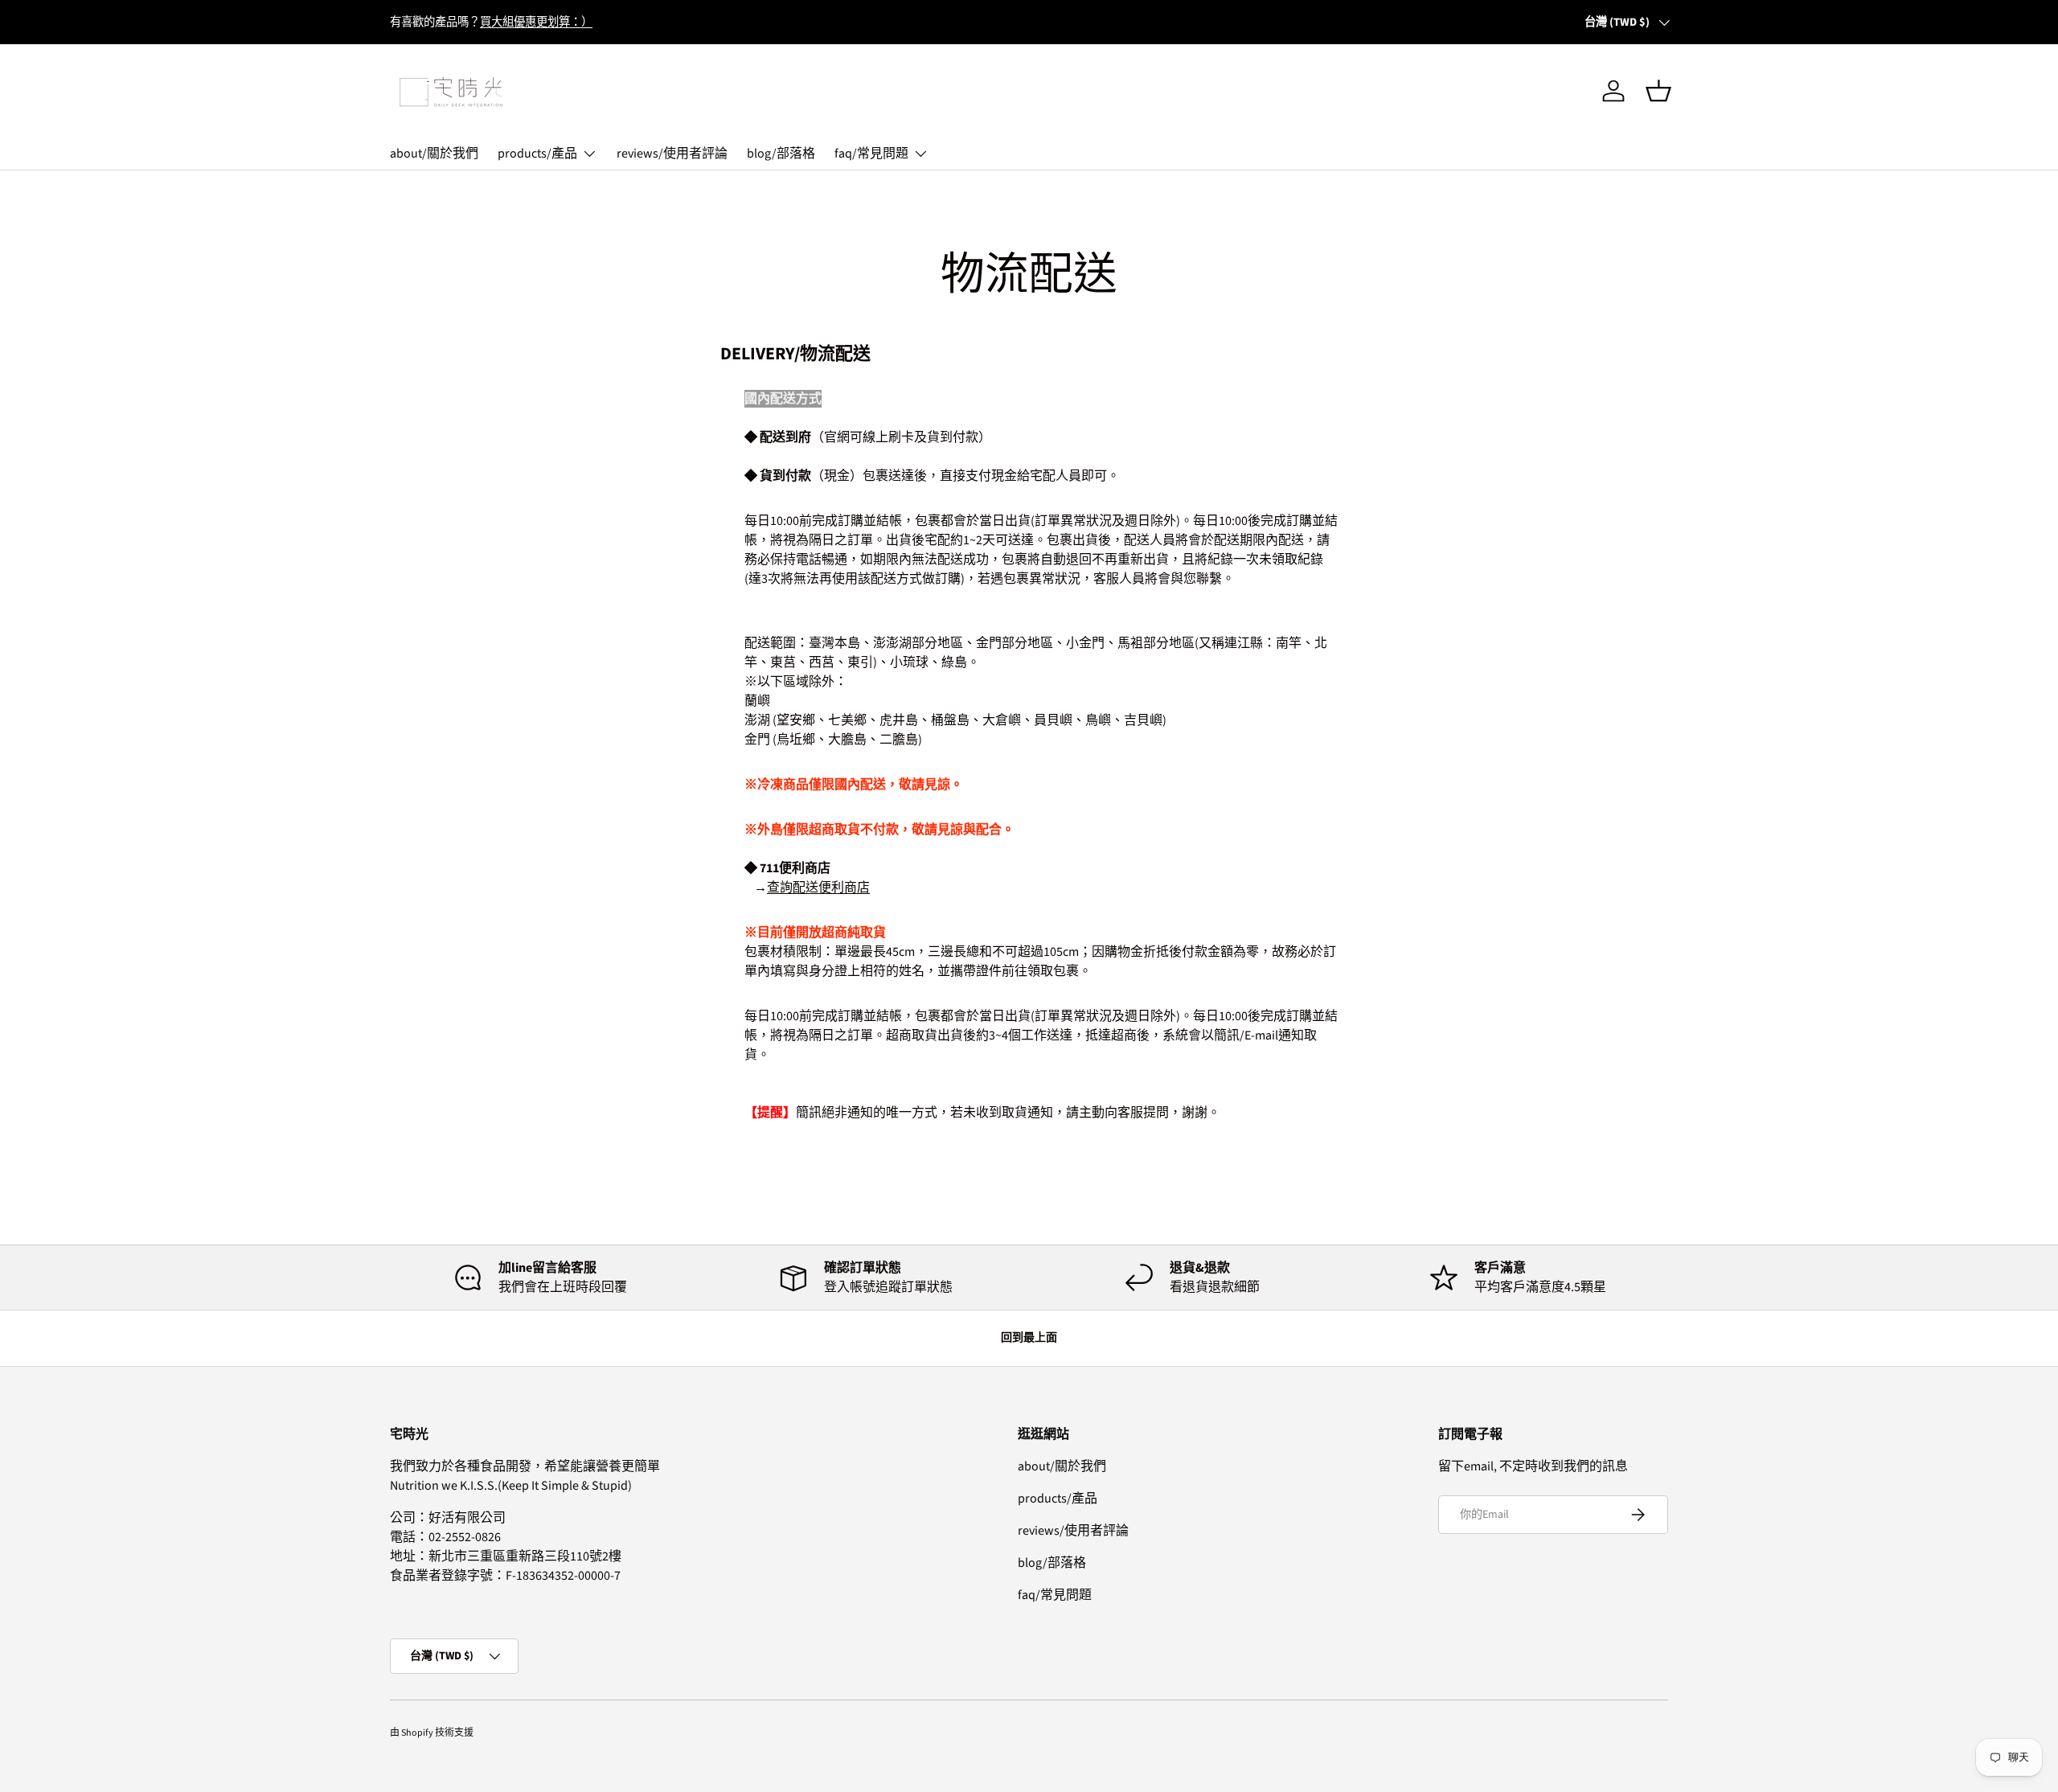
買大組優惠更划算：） (536, 22)
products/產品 (537, 154)
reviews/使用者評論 (672, 154)
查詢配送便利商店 (818, 888)
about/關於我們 (434, 154)
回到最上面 (1029, 1338)
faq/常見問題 (871, 154)
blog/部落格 (781, 154)
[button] (1658, 91)
